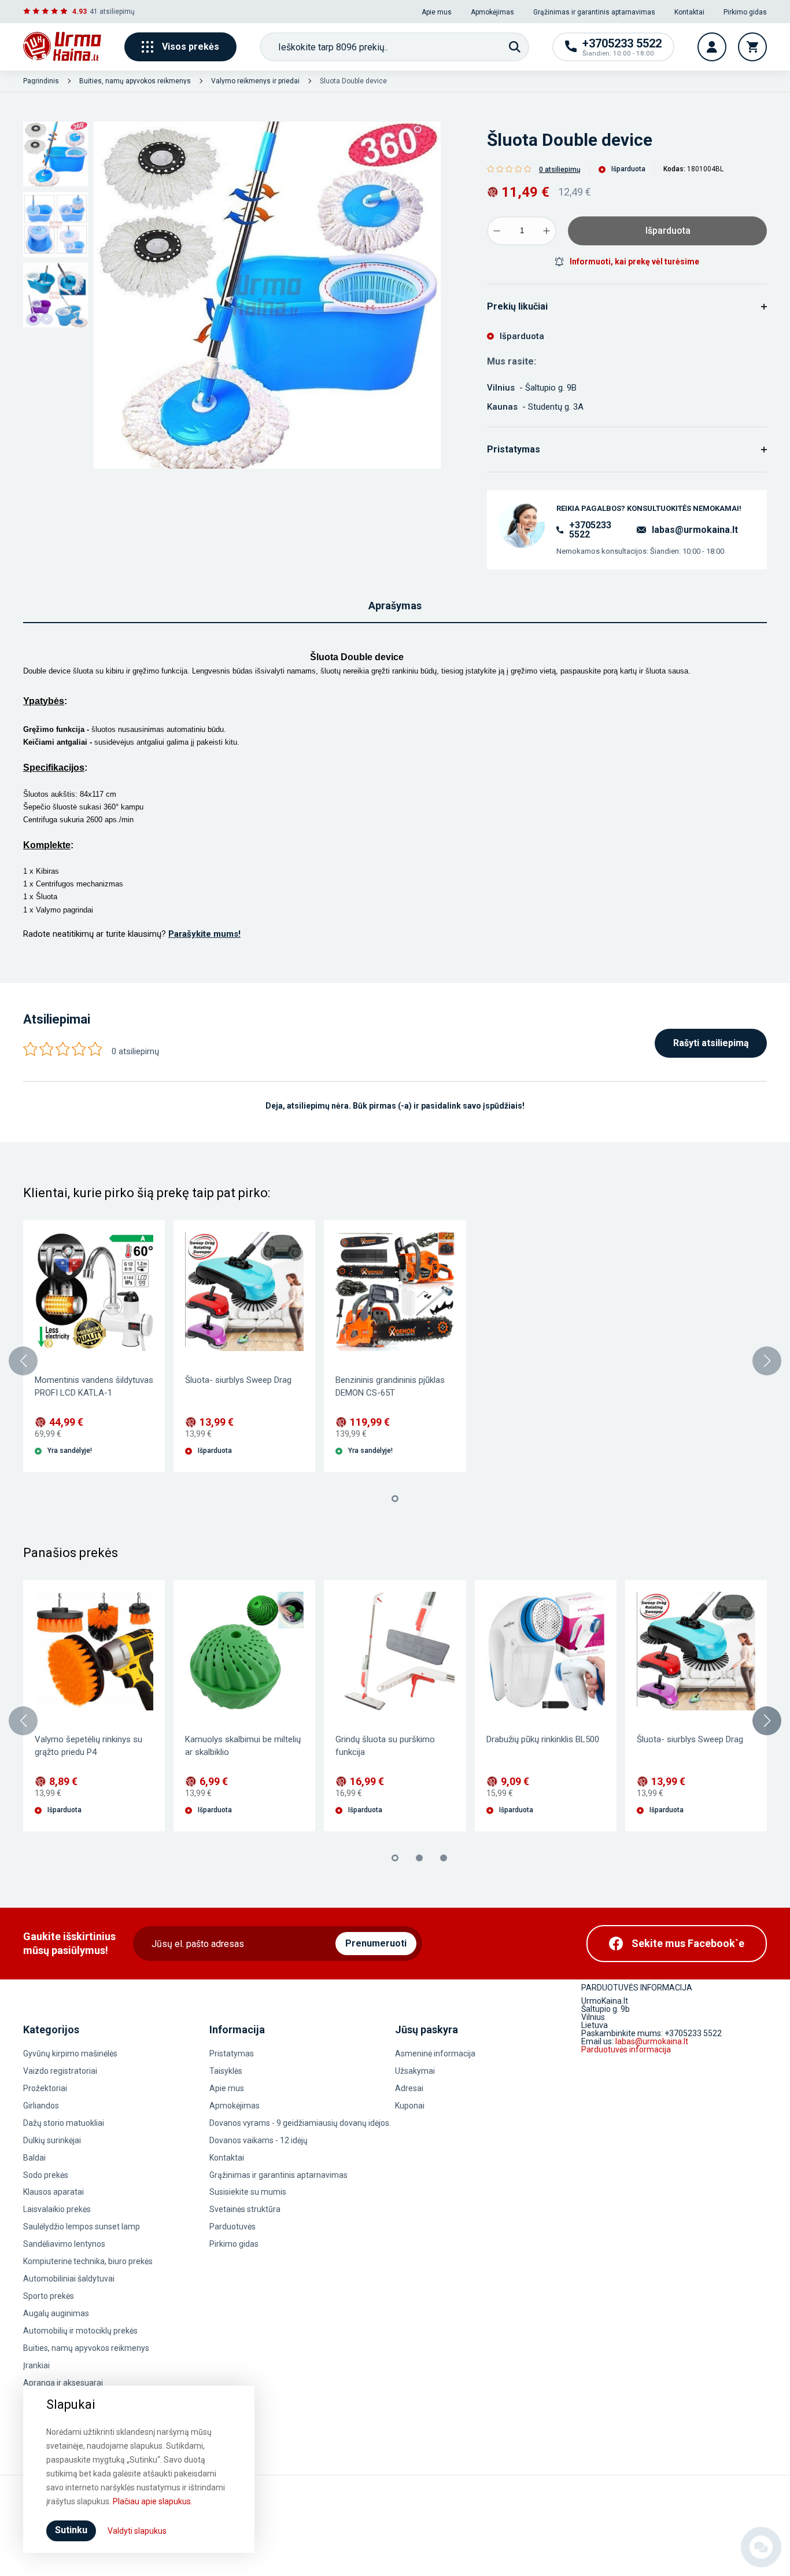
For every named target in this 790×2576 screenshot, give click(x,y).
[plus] (547, 231)
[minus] (497, 231)
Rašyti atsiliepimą (711, 1043)
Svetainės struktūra (245, 2209)
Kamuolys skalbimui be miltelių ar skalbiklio (243, 1746)
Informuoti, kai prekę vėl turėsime (634, 262)
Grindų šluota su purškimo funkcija (385, 1746)
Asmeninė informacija (435, 2054)
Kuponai (410, 2106)
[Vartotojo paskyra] (712, 47)
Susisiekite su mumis (248, 2192)
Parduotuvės (232, 2227)
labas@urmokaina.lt (695, 530)
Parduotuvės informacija (626, 2049)
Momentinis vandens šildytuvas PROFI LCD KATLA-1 (94, 1386)
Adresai (409, 2088)
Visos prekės (191, 47)
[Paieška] (515, 47)
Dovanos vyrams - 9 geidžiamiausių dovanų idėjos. (300, 2123)
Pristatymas (232, 2054)
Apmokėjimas (492, 12)
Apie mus (437, 12)
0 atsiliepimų (560, 170)
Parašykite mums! (204, 934)
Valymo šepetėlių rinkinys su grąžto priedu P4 (88, 1746)
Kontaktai (689, 12)
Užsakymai (415, 2071)
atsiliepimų (117, 12)
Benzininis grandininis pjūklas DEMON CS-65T (390, 1386)
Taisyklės (226, 2071)
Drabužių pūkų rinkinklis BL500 (543, 1739)
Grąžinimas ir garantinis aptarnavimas (594, 12)
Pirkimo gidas (745, 12)
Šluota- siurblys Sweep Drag (238, 1380)
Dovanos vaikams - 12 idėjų (259, 2140)
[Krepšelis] (752, 47)
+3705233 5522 (590, 530)
